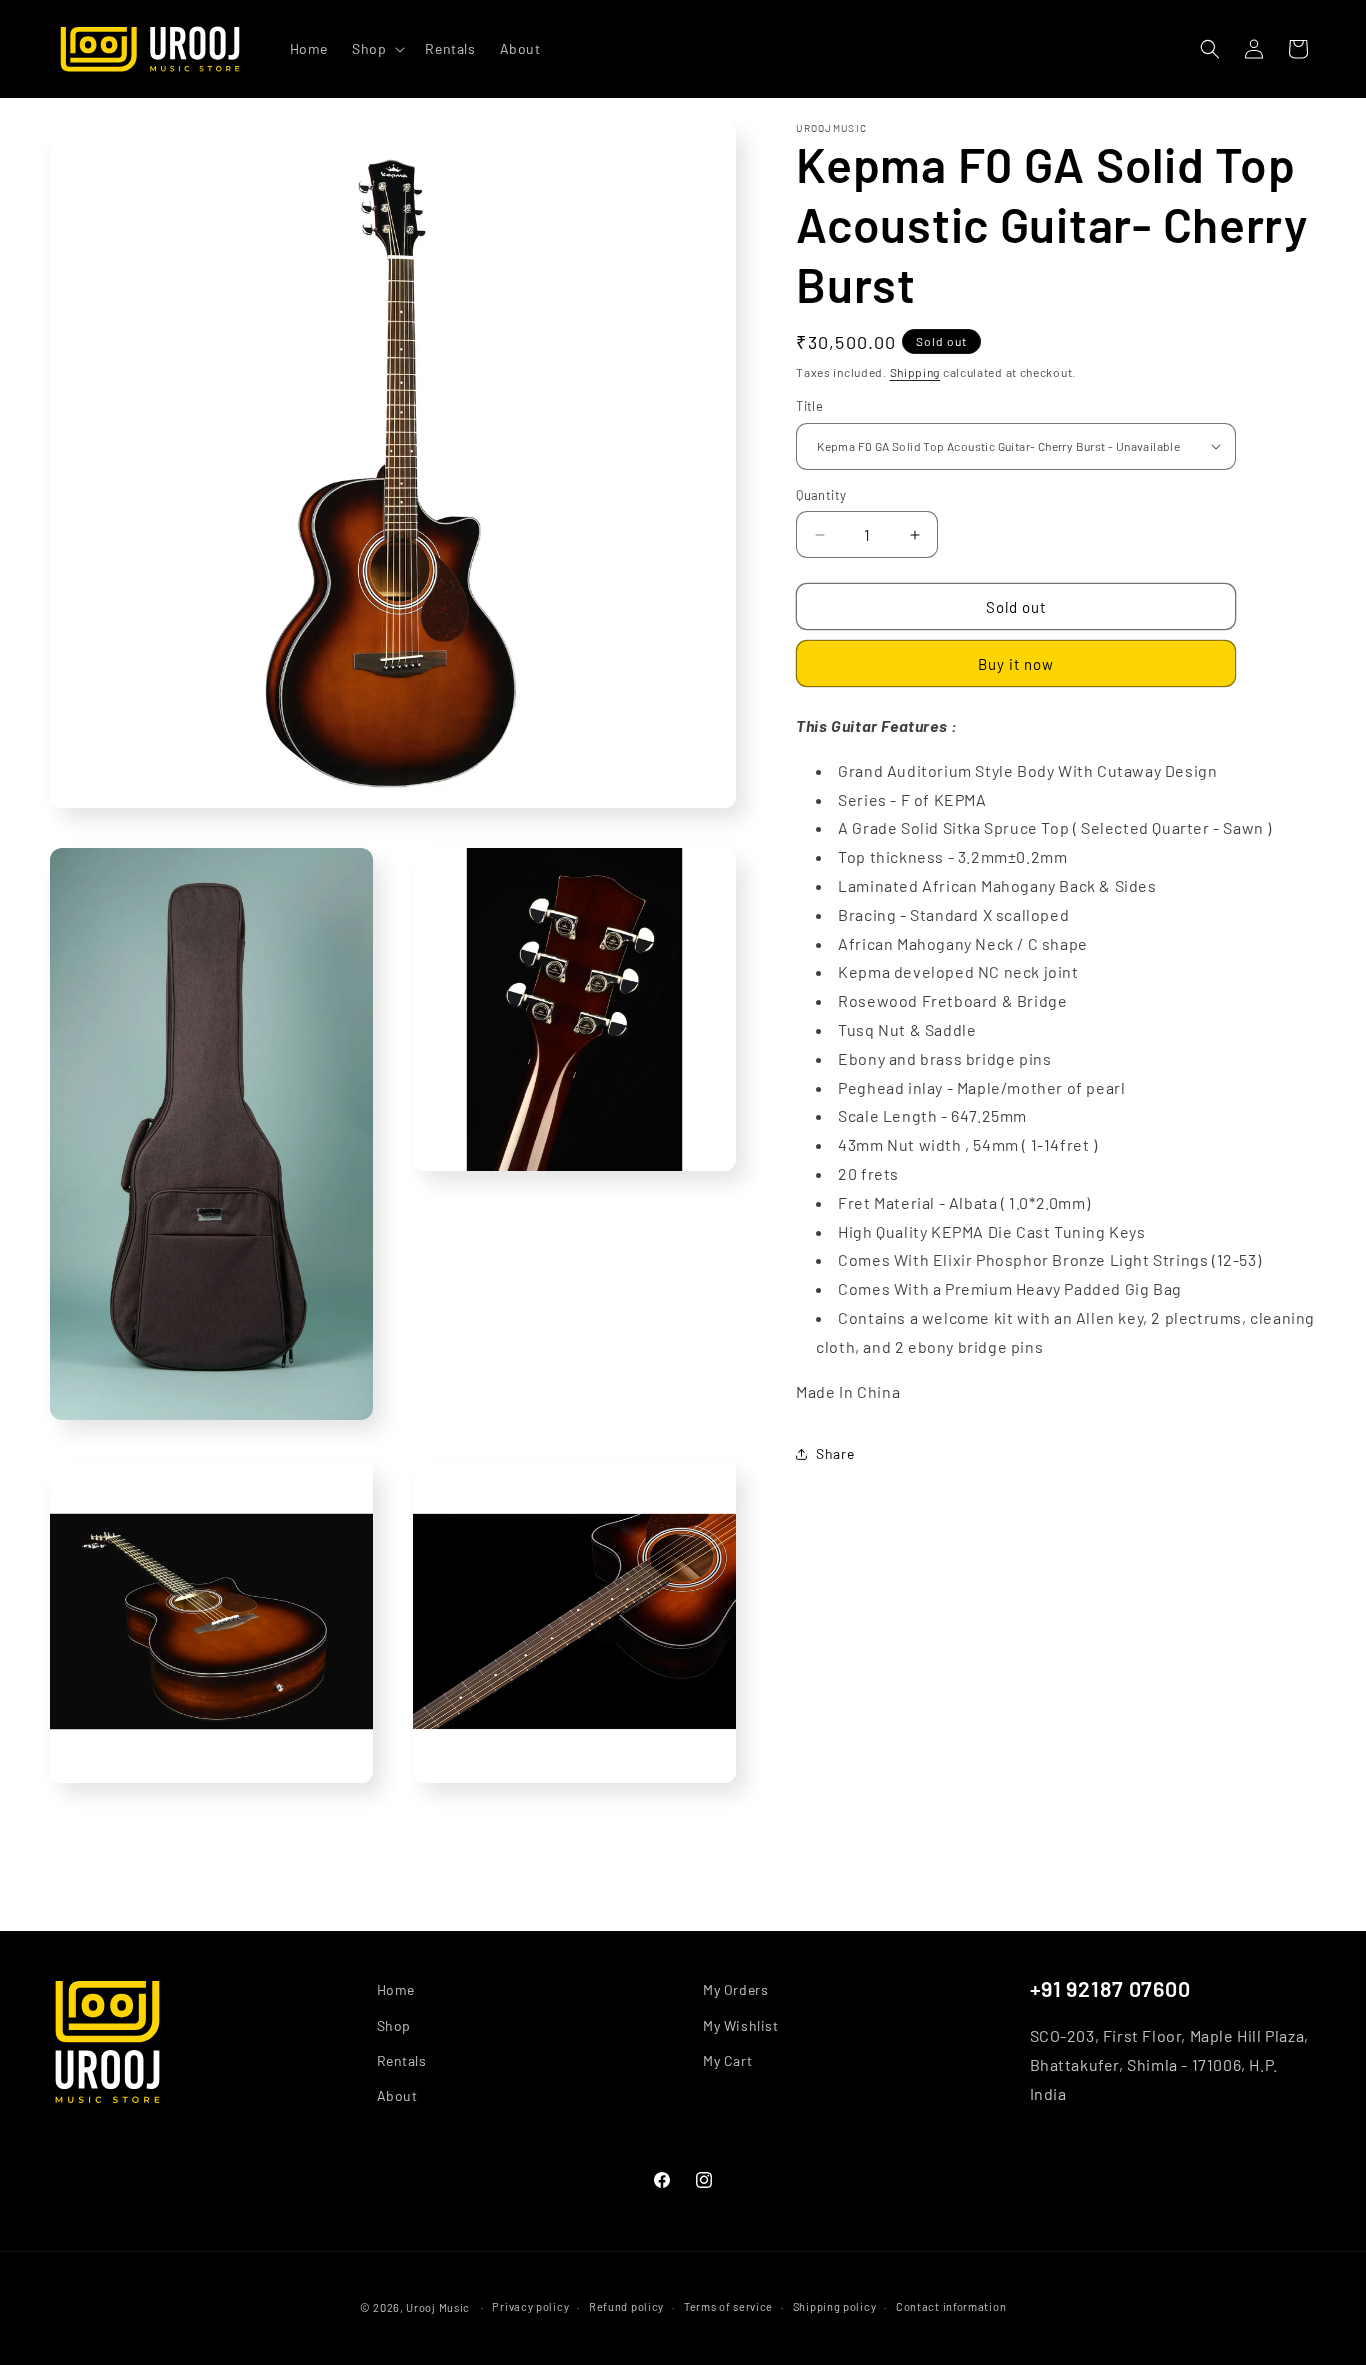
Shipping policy (835, 2306)
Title (809, 406)
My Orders (735, 1989)
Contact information (951, 2306)
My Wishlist (741, 2024)
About (397, 2094)
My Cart (727, 2059)
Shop (394, 2024)
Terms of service (728, 2306)
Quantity (821, 495)
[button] (376, 49)
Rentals (402, 2059)
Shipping (915, 372)
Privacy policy (530, 2306)
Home (396, 1989)
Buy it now (1016, 664)
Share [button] (835, 1453)
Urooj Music (438, 2307)
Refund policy (626, 2306)
